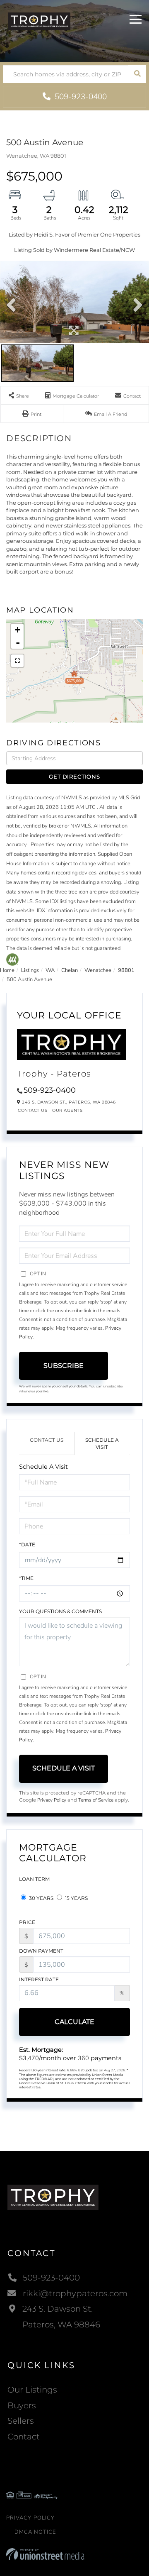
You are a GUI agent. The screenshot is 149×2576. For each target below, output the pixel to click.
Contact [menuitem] (24, 2437)
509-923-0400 (80, 97)
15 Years (76, 1898)
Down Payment (41, 1951)
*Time (26, 1578)
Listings (30, 970)
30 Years (41, 1898)
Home (7, 970)
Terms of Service (96, 1800)
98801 (126, 970)
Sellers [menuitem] (21, 2421)
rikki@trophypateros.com (75, 2293)
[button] (137, 74)
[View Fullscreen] (17, 661)
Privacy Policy (52, 1800)
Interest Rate (39, 1979)
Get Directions (74, 776)
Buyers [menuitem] (22, 2405)
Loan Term (34, 1879)
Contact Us (32, 1110)
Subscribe (64, 1366)
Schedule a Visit (102, 1443)
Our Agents (67, 1110)
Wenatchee (98, 970)
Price (27, 1922)
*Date (27, 1544)
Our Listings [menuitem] (32, 2390)
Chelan (70, 970)
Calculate (74, 2022)
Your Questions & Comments (60, 1611)
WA (50, 970)
